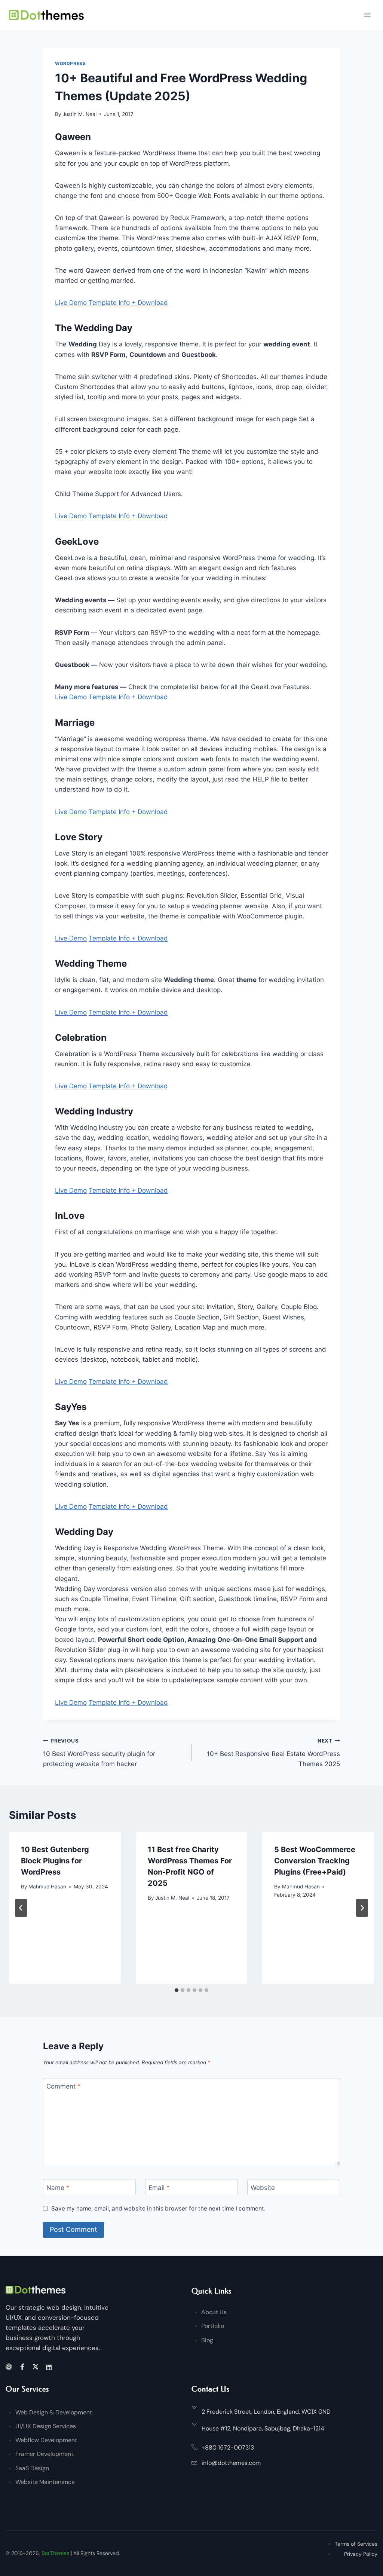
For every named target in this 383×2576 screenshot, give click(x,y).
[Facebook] (23, 2367)
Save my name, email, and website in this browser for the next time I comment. (158, 2208)
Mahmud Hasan (47, 1887)
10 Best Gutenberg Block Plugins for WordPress (55, 1861)
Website (263, 2187)
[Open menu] (367, 15)
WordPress (70, 63)
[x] (37, 2367)
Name (58, 2187)
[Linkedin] (50, 2367)
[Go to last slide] (21, 1908)
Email (159, 2187)
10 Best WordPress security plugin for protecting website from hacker (99, 1753)
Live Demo (71, 303)
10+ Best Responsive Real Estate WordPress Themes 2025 (273, 1753)
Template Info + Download (128, 303)
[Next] (362, 1908)
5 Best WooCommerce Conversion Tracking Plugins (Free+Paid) (315, 1861)
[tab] (177, 1990)
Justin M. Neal (79, 114)
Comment (64, 2086)
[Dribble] (10, 2367)
